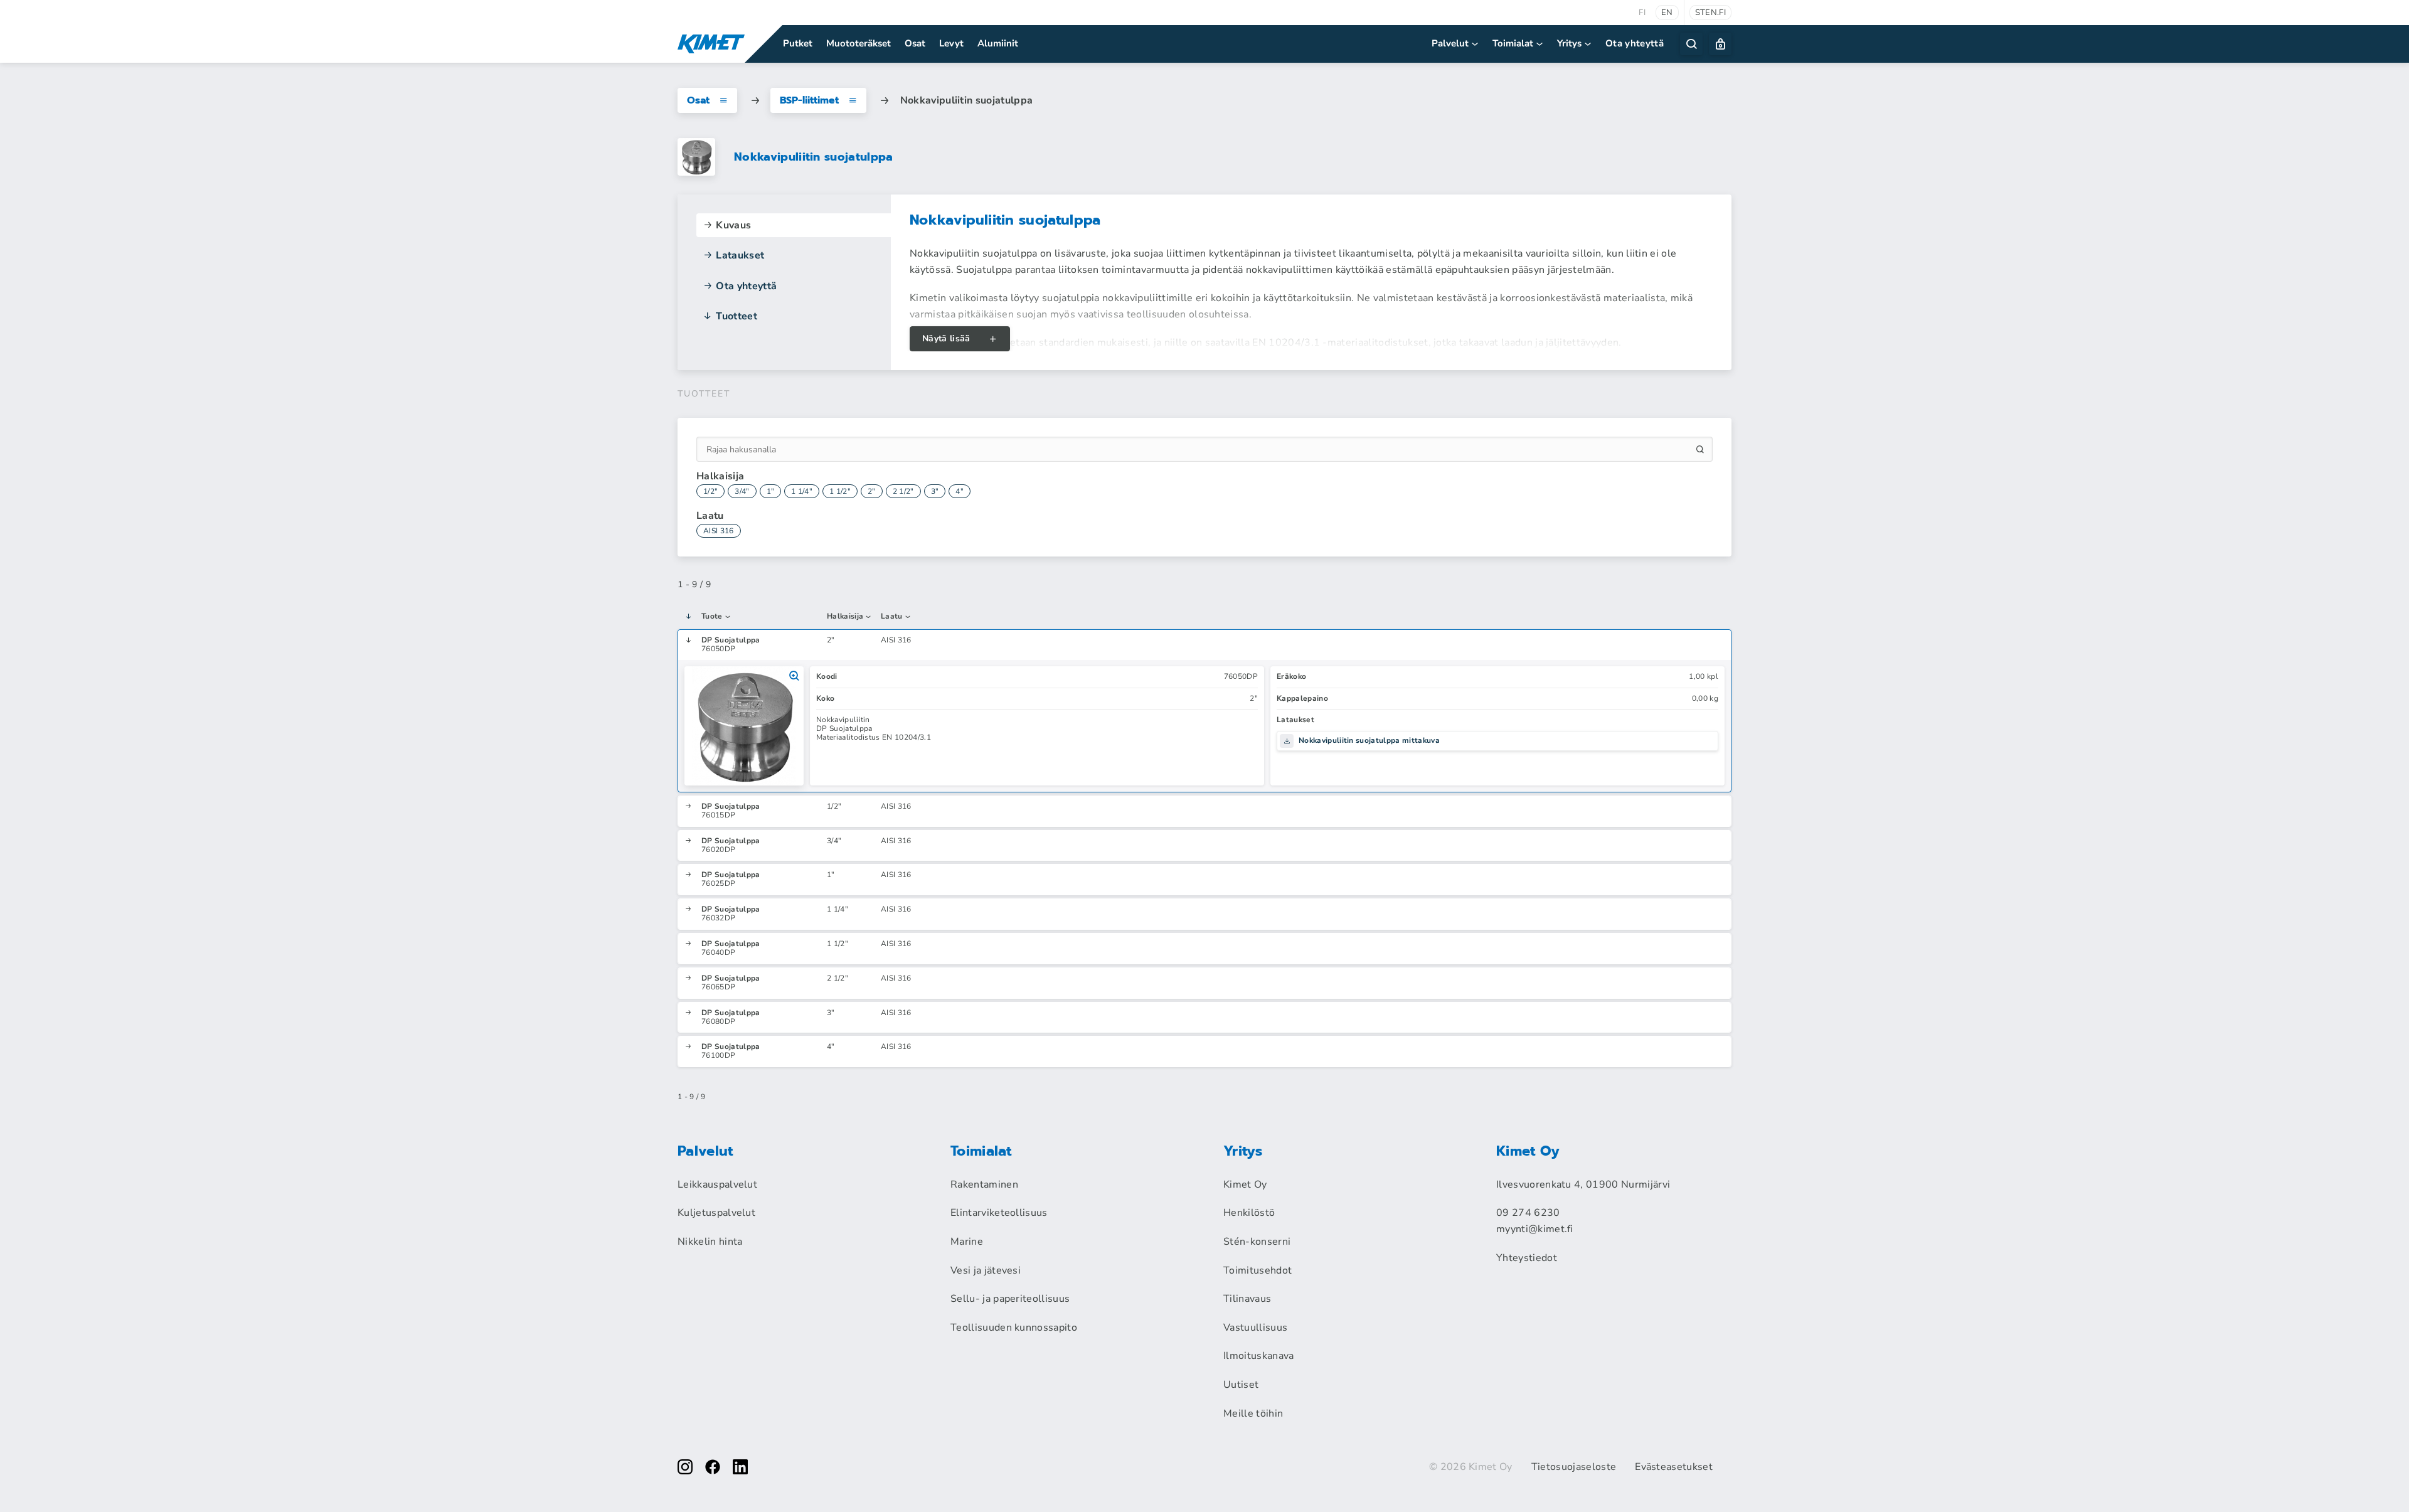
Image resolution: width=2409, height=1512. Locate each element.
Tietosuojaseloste (1574, 1467)
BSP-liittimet (809, 100)
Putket (798, 43)
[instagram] (685, 1467)
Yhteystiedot (1527, 1258)
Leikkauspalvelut (717, 1185)
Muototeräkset (859, 43)
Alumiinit (998, 43)
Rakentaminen (984, 1185)
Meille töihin (1253, 1414)
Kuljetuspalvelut (716, 1213)
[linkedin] (740, 1467)
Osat (915, 43)
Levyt (951, 43)
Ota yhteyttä (1635, 43)
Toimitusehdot (1258, 1270)
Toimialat (1513, 43)
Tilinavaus (1247, 1299)
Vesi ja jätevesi (986, 1270)
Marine (967, 1242)
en (1667, 13)
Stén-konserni (1257, 1242)
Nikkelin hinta (710, 1242)
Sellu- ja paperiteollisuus (1010, 1299)
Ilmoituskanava (1258, 1356)
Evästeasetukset (1674, 1467)
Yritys (1569, 43)
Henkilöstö (1249, 1213)
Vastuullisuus (1255, 1328)
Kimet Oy (1245, 1185)
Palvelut (1450, 43)
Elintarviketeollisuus (999, 1213)
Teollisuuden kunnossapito (1014, 1328)
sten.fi (1710, 13)
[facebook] (713, 1467)
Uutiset (1241, 1385)
